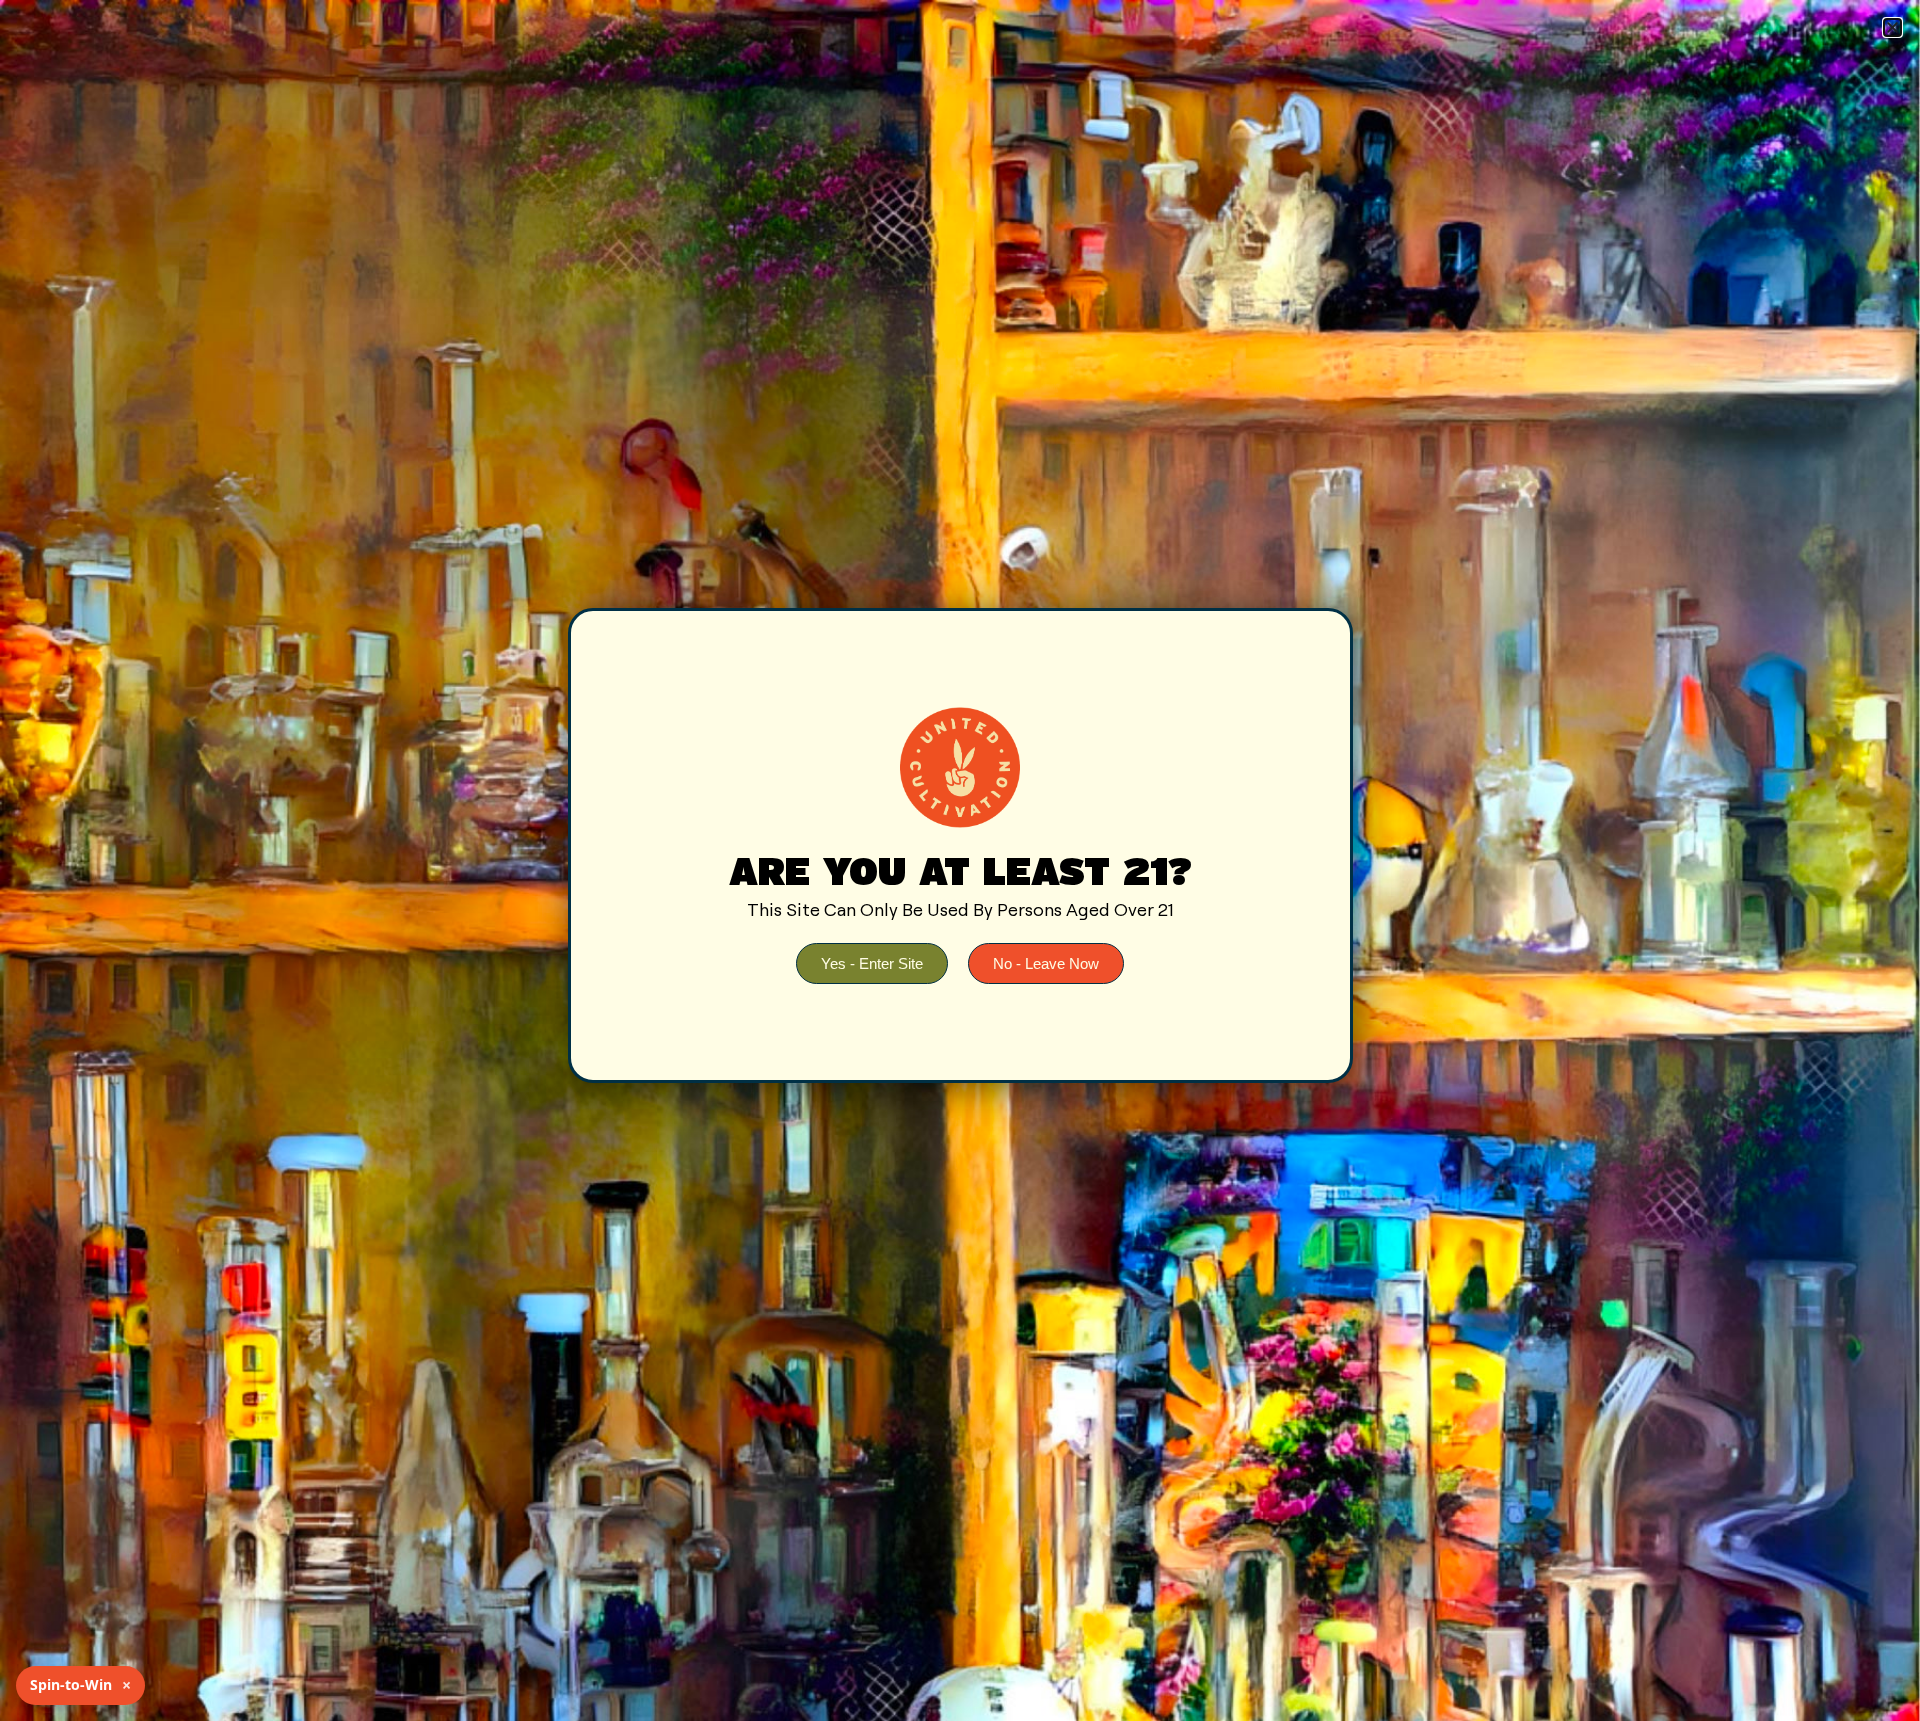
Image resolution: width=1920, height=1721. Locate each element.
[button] (1892, 27)
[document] (960, 860)
